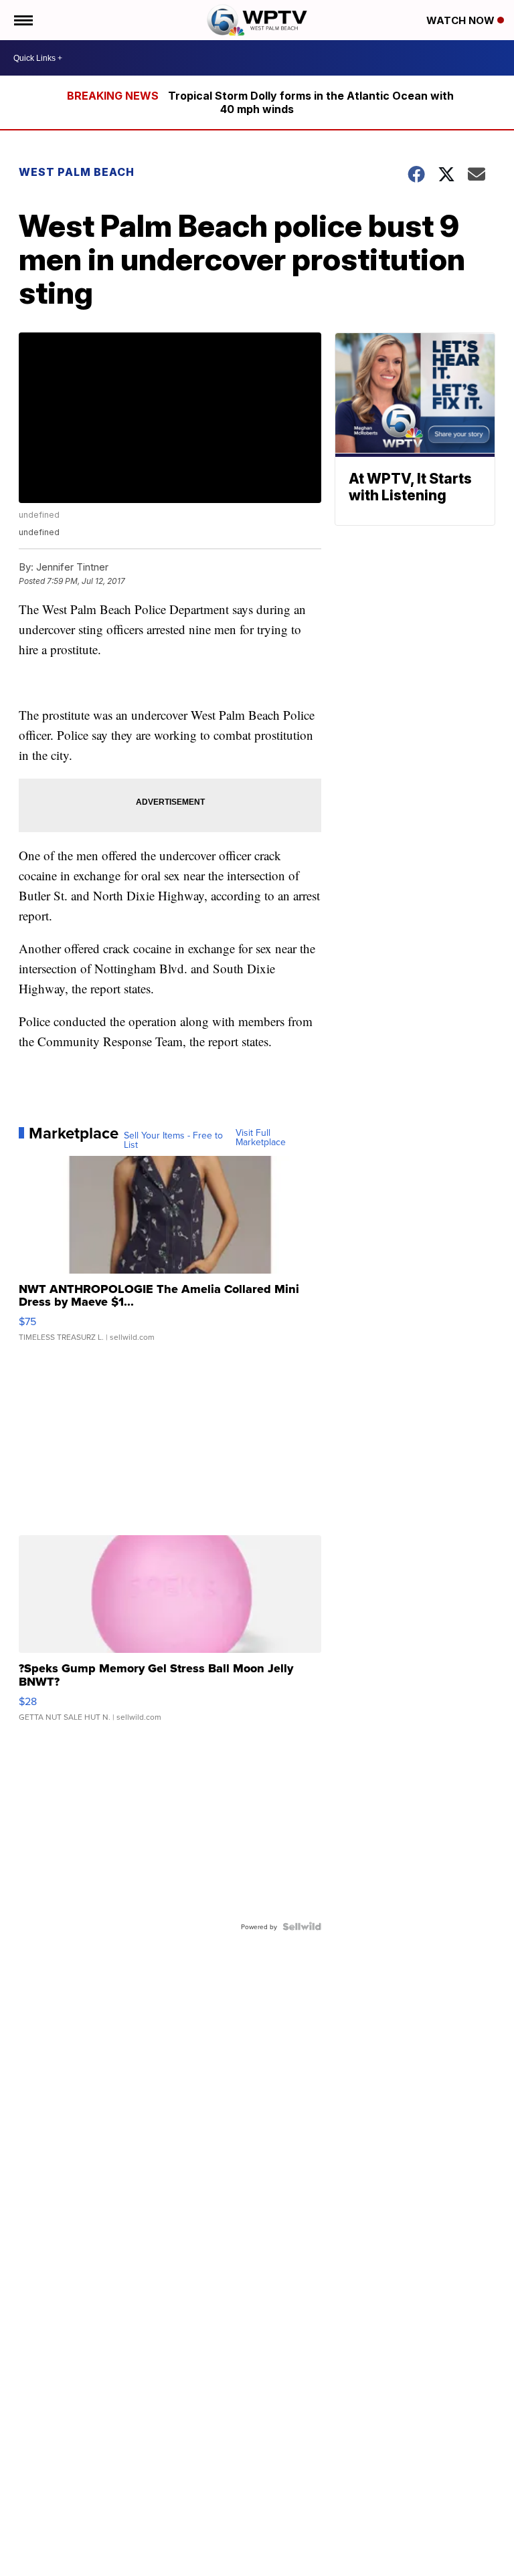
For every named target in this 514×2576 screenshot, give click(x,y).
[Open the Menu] (22, 20)
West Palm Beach (77, 172)
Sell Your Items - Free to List (173, 1140)
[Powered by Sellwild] (302, 1926)
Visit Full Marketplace (261, 1137)
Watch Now (462, 20)
